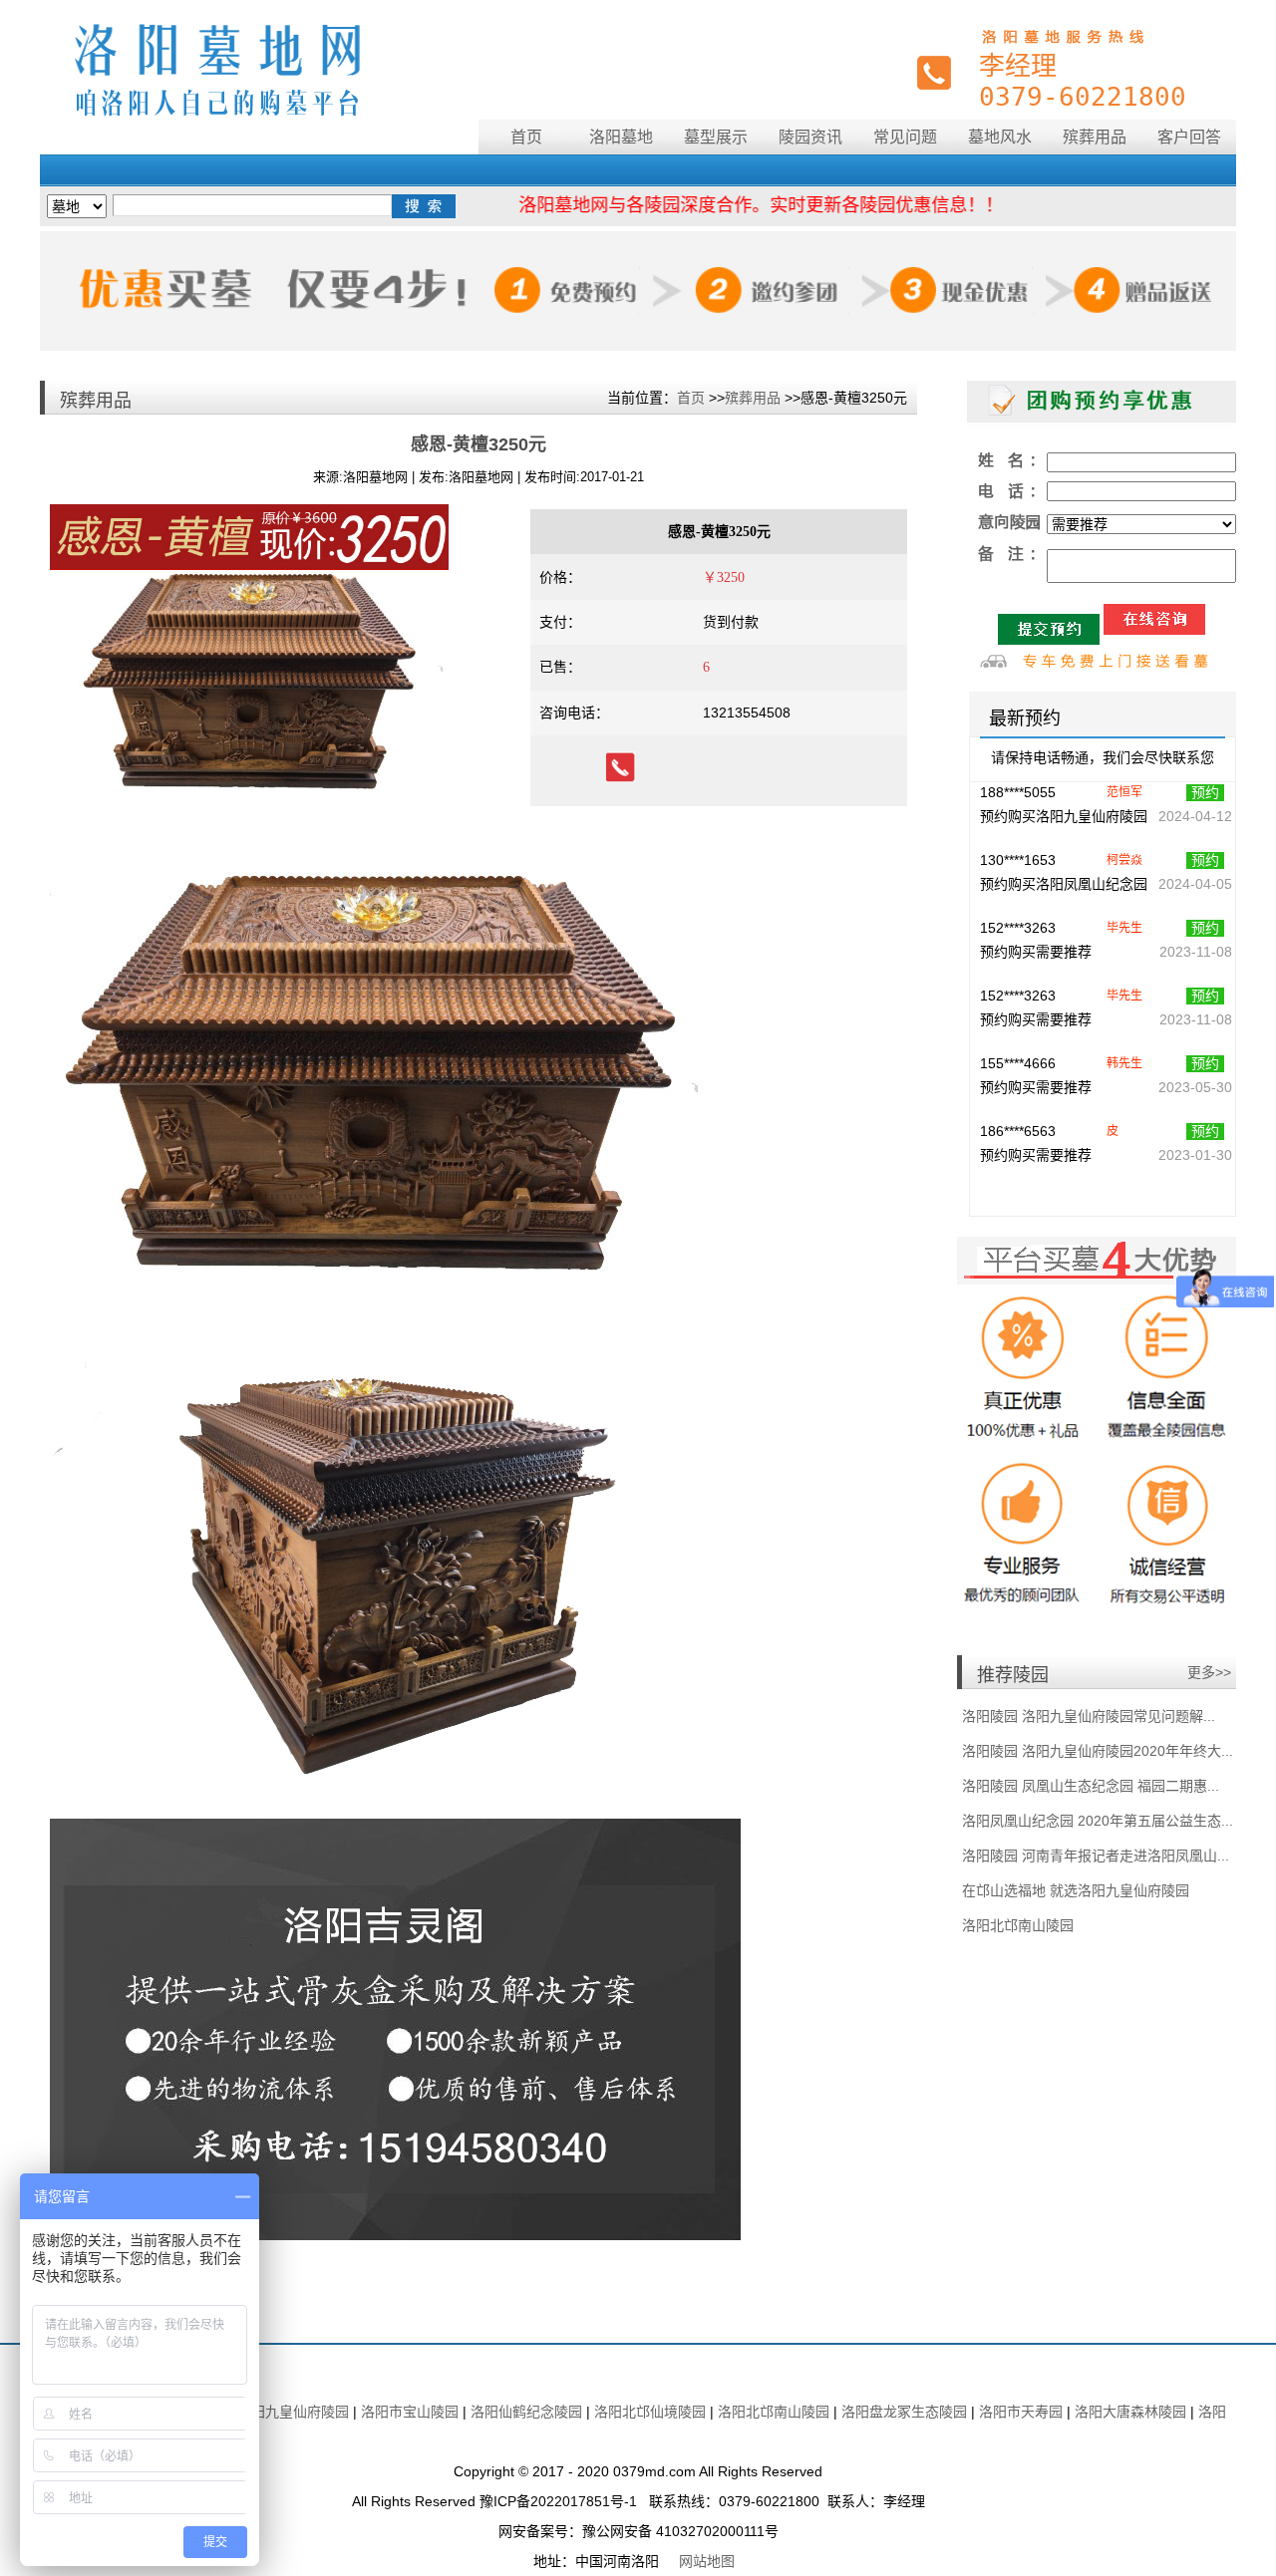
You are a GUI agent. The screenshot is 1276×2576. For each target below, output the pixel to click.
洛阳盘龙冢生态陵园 (904, 2412)
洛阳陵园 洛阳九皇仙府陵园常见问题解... (1089, 1716)
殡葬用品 (1095, 137)
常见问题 (905, 137)
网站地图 (707, 2561)
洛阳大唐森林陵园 (1130, 2412)
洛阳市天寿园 (1021, 2412)
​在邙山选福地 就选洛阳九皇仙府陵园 (1076, 1890)
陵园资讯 (810, 137)
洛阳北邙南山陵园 (1018, 1925)
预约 (1205, 822)
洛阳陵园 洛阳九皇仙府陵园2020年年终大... (1098, 1751)
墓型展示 (716, 137)
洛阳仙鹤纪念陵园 (526, 2412)
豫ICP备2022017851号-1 (558, 2501)
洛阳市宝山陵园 (412, 2412)
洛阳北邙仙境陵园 (650, 2412)
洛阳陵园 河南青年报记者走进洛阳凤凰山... (1096, 1856)
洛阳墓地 (621, 137)
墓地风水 (1000, 137)
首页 (526, 137)
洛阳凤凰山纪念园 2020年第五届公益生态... (1098, 1821)
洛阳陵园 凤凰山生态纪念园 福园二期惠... (1091, 1786)
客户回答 (1189, 137)
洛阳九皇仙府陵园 (293, 2412)
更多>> (1209, 1672)
